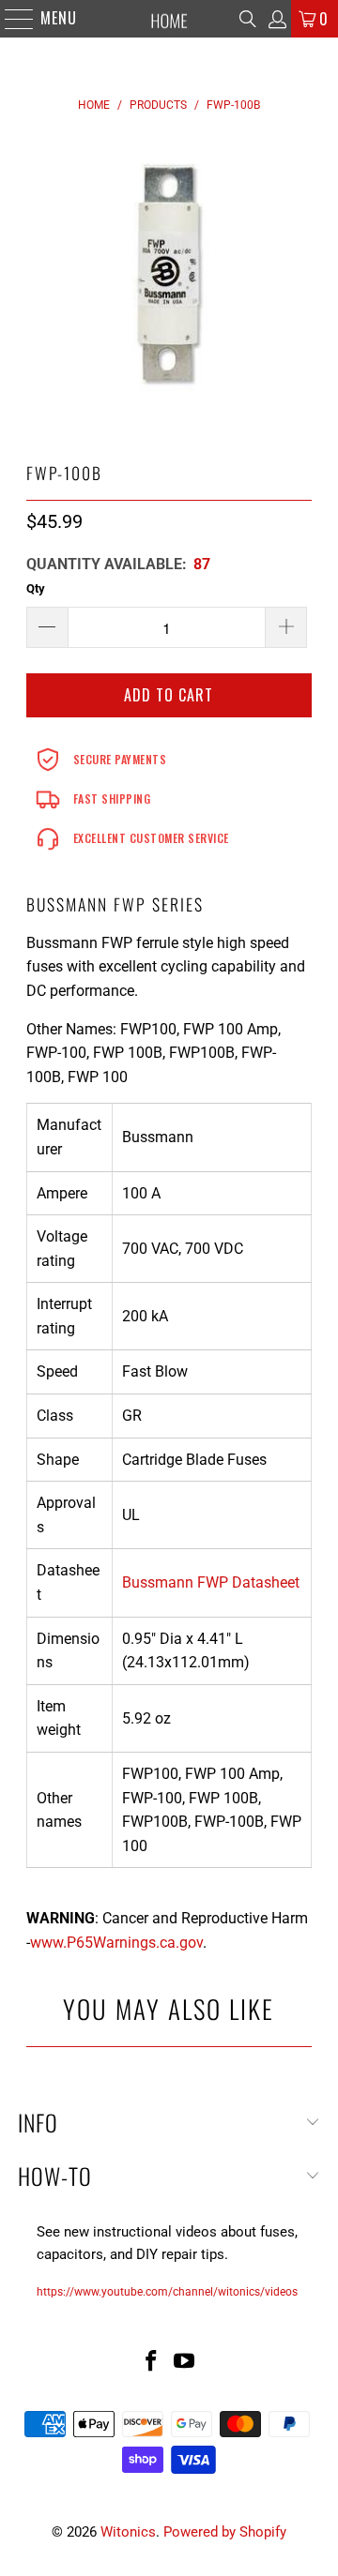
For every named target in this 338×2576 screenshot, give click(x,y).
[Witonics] (169, 19)
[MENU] (10, 19)
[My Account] (276, 19)
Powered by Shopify (225, 2532)
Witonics (128, 2532)
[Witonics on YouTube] (185, 2363)
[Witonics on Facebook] (151, 2363)
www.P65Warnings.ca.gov (116, 1943)
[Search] (248, 19)
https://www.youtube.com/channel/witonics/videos (167, 2292)
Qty (36, 588)
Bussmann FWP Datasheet (211, 1582)
